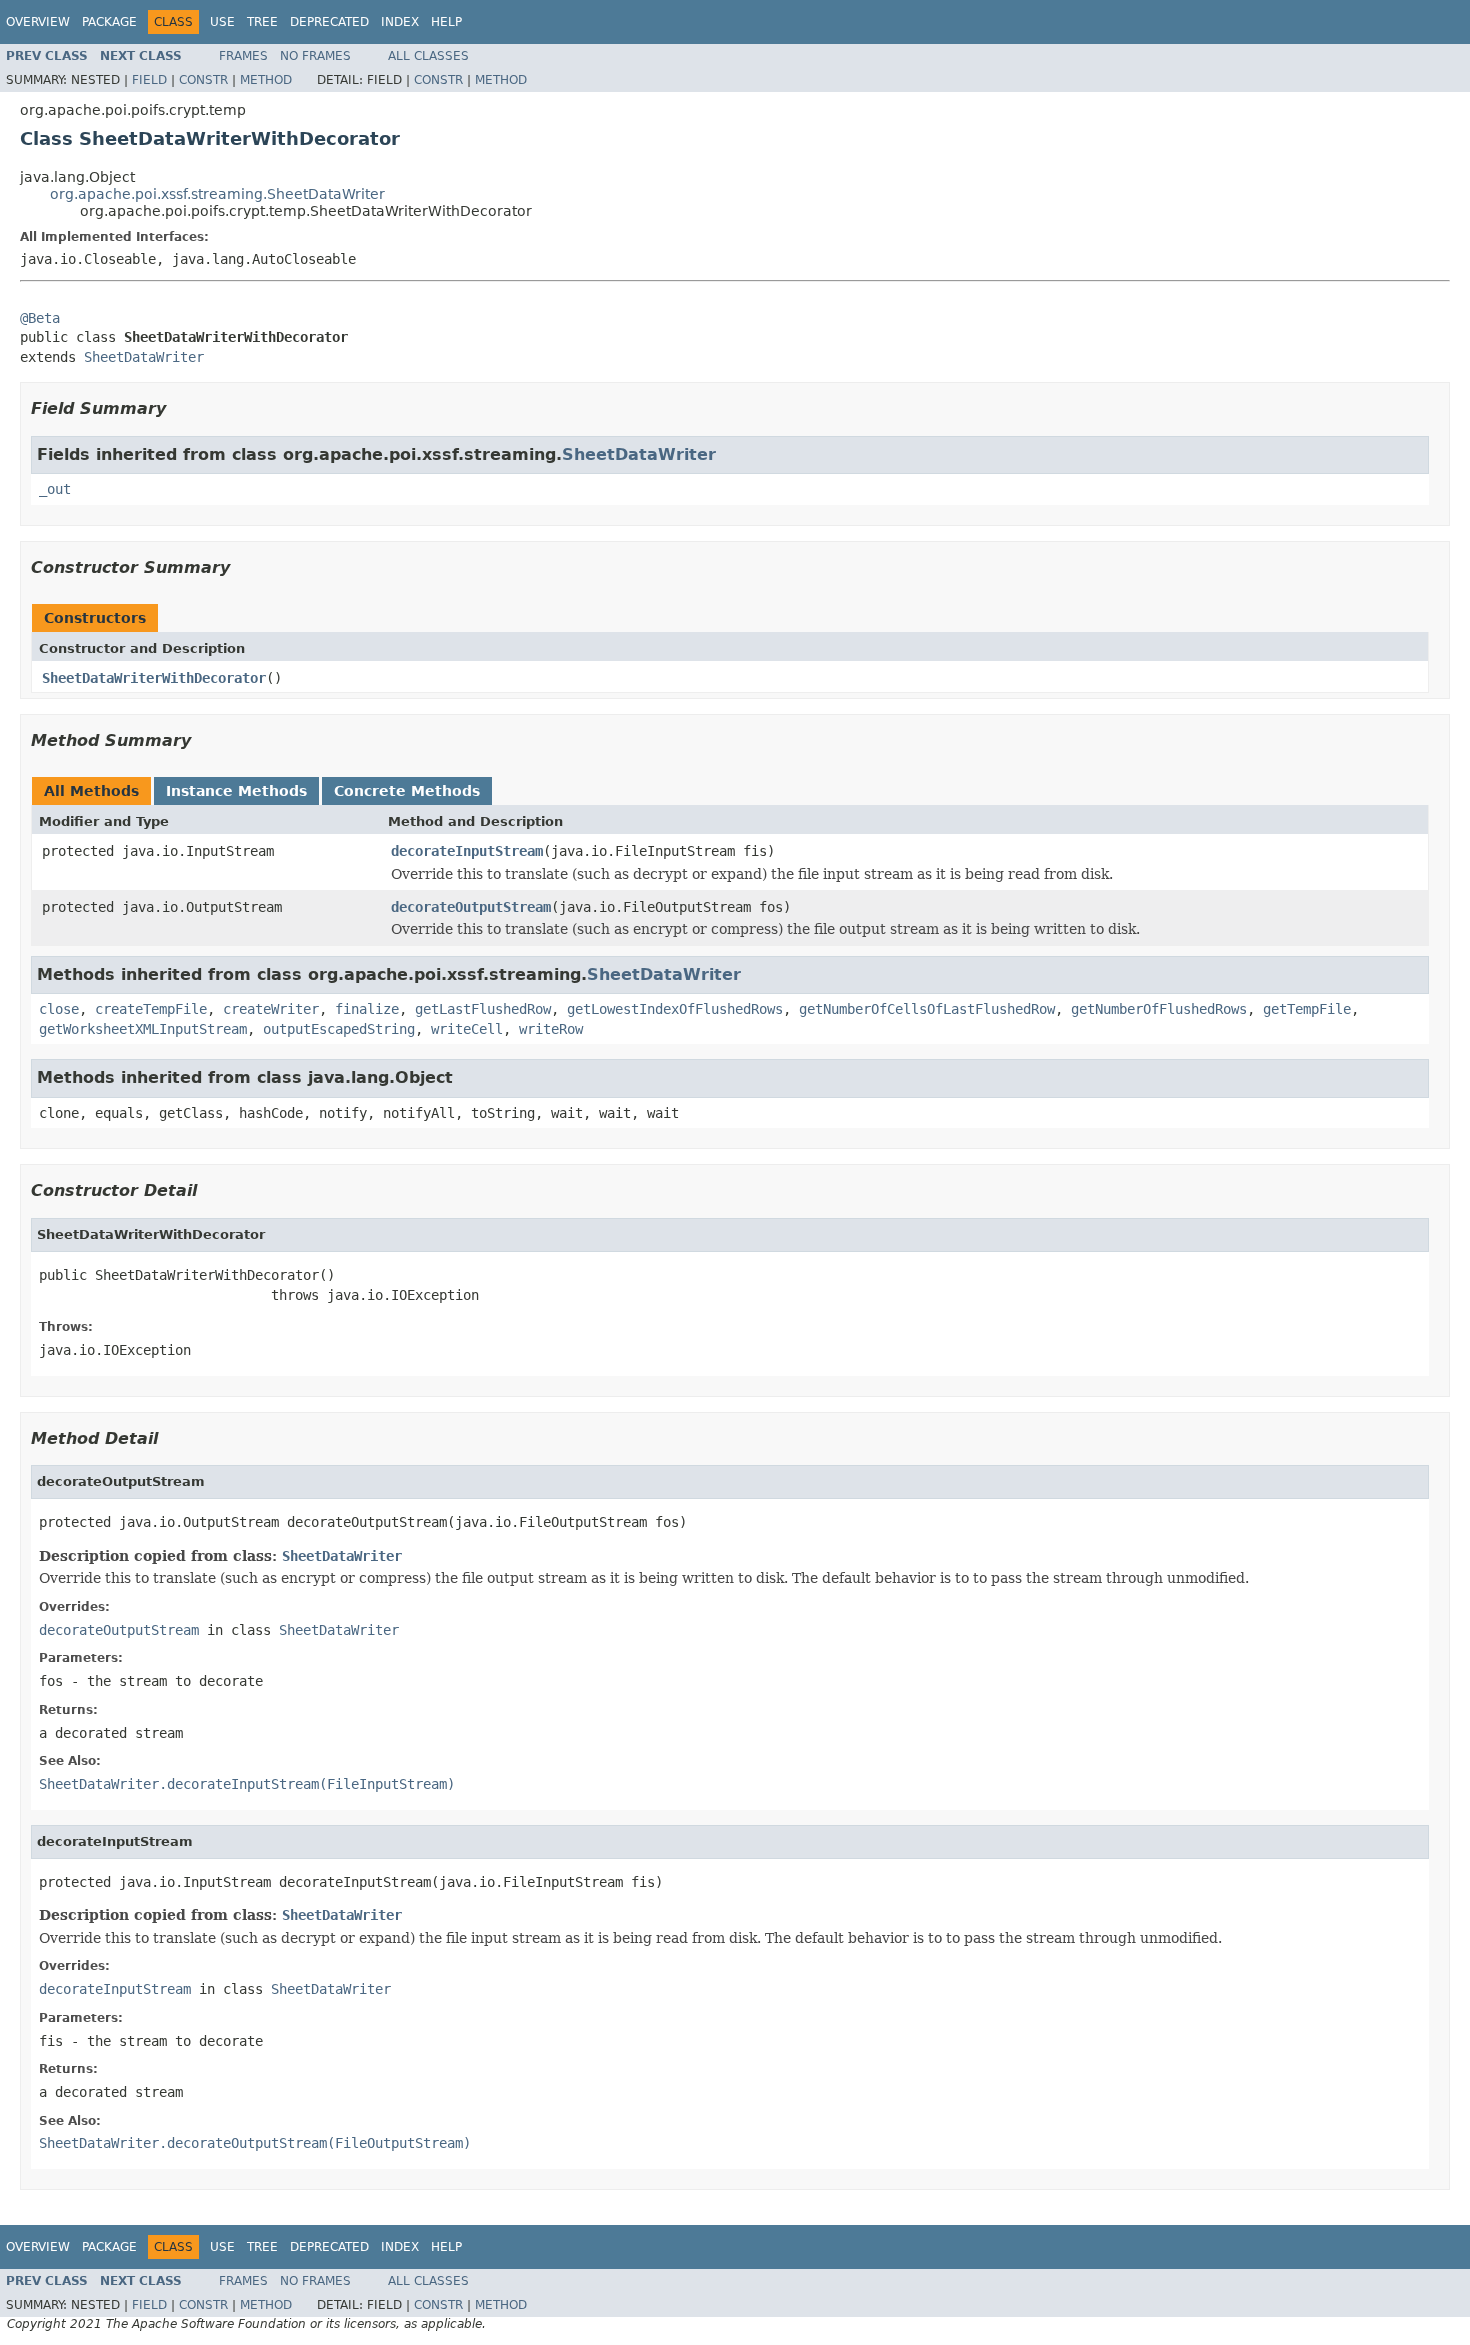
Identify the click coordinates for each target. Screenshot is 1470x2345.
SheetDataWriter (144, 357)
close (59, 1009)
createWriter (271, 1009)
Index (400, 22)
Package (109, 22)
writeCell (467, 1029)
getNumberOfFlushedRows (1159, 1009)
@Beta (40, 318)
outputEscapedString (339, 1029)
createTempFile (151, 1009)
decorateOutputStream (471, 907)
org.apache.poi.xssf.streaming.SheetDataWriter (217, 194)
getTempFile (1307, 1009)
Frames (243, 56)
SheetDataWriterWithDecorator (154, 678)
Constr (203, 80)
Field (149, 80)
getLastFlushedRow (483, 1009)
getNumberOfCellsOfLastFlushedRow (927, 1009)
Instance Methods (236, 791)
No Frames (315, 56)
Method (266, 80)
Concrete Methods (407, 791)
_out (55, 489)
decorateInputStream (467, 851)
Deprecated (329, 22)
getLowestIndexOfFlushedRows (675, 1009)
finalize (367, 1009)
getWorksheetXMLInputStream (143, 1029)
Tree (262, 22)
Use (222, 22)
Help (446, 22)
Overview (38, 22)
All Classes (428, 56)
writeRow (551, 1029)
